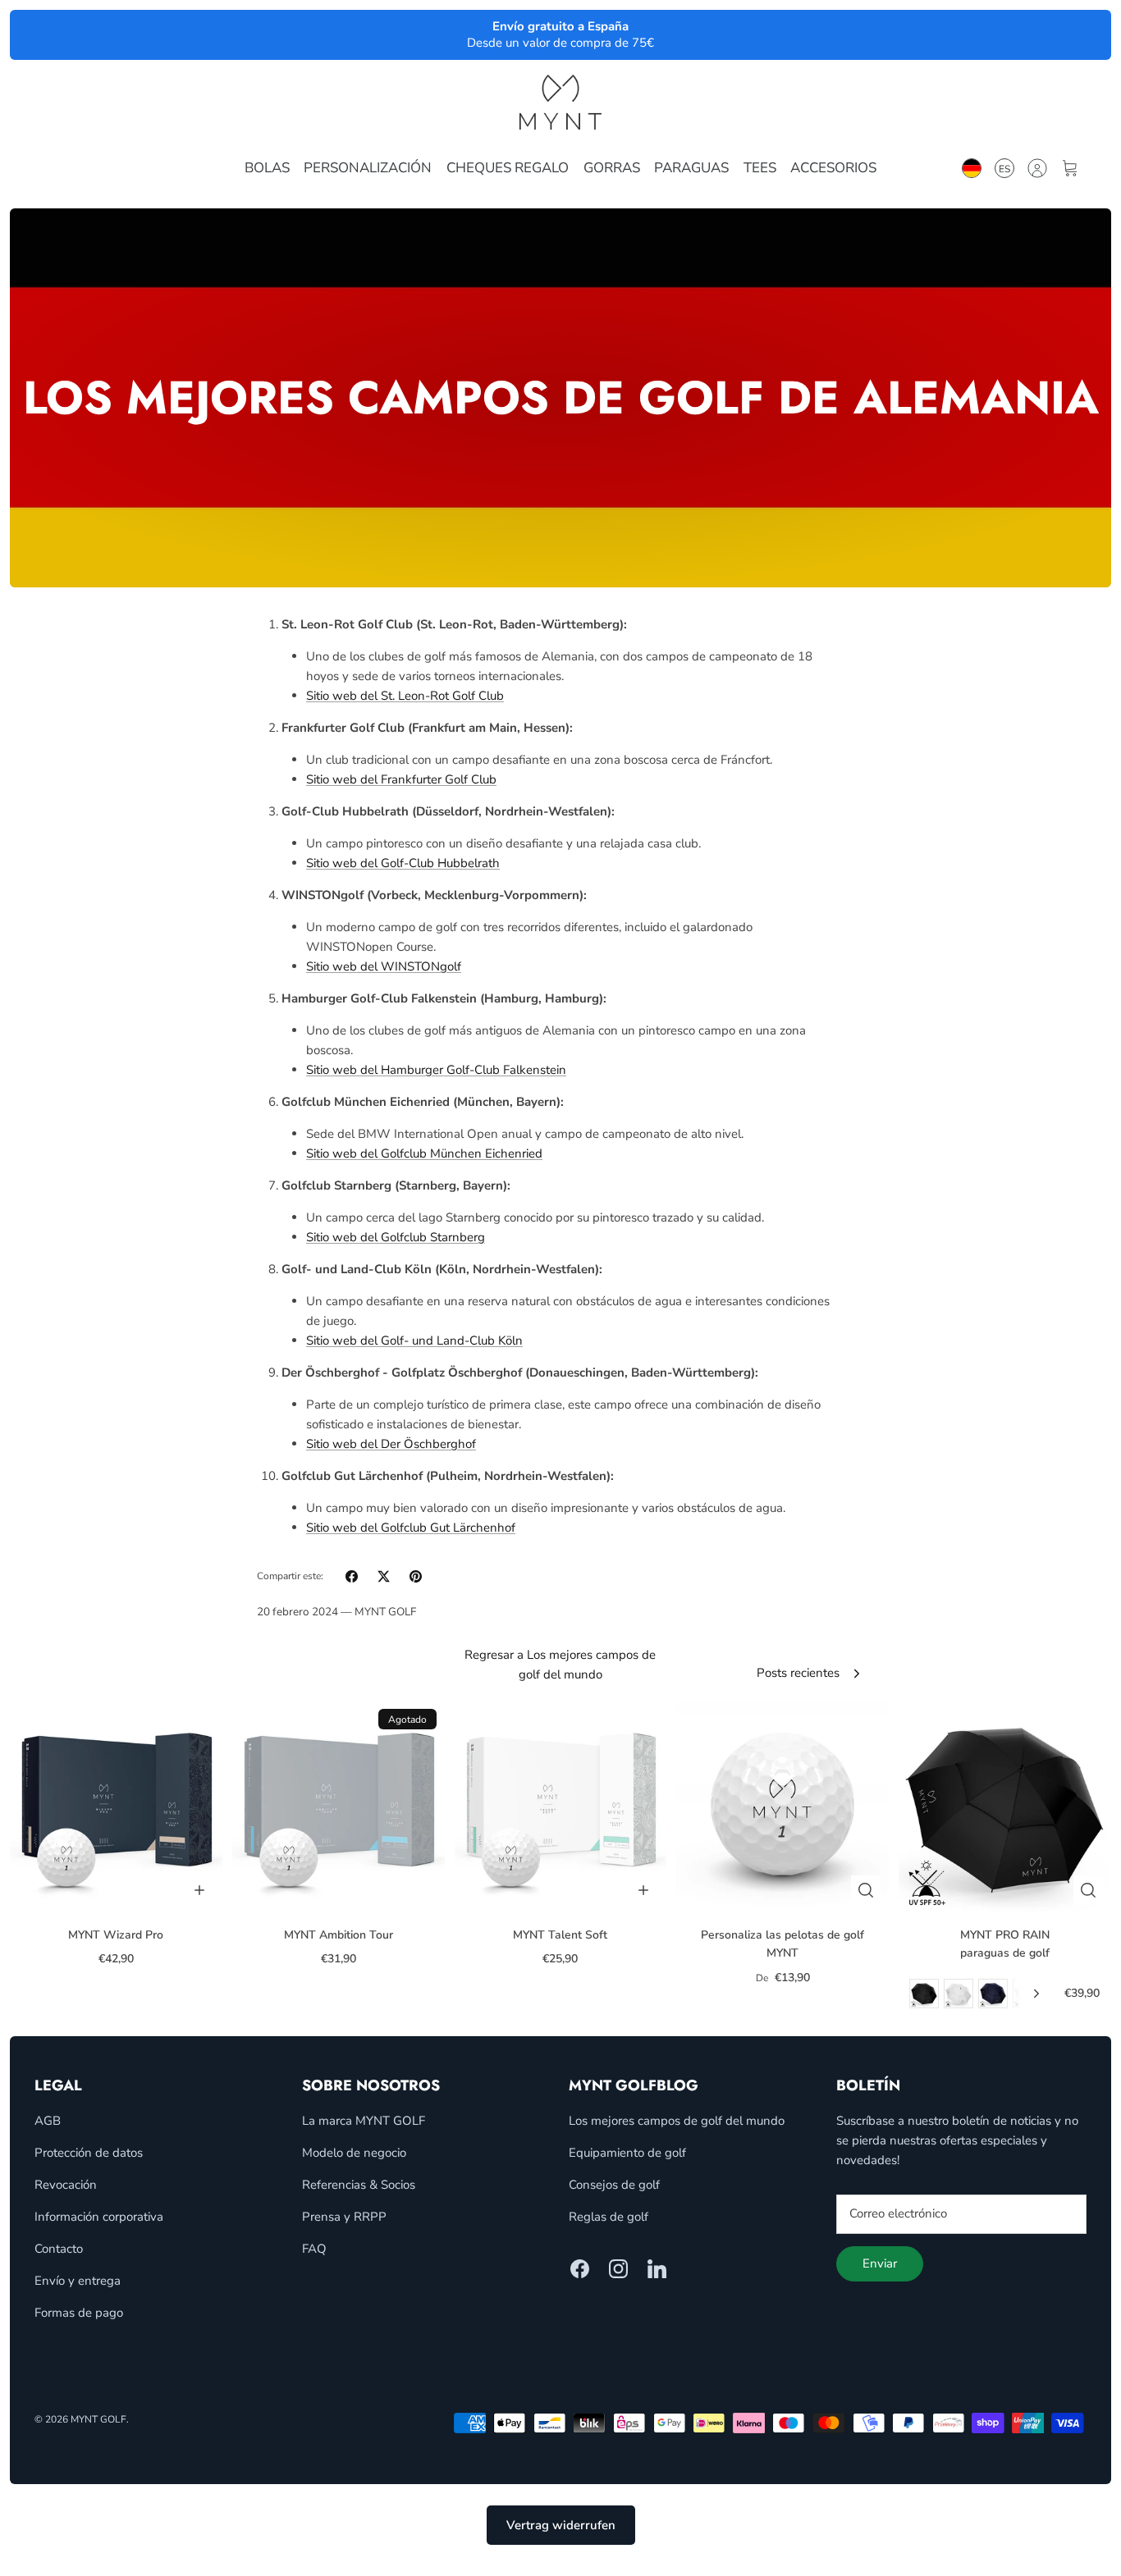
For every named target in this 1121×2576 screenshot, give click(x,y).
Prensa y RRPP (344, 2217)
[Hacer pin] (416, 1576)
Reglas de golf (609, 2217)
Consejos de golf (614, 2185)
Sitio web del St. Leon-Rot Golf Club (405, 696)
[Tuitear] (384, 1576)
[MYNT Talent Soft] (561, 1807)
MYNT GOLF (98, 2419)
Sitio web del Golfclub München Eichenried (424, 1153)
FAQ (314, 2249)
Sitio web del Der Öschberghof (391, 1444)
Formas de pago (79, 2313)
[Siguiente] (1036, 1994)
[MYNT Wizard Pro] (116, 1807)
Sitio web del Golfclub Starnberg (396, 1237)
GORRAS (612, 168)
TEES (760, 168)
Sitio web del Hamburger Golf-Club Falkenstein (436, 1070)
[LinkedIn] (657, 2269)
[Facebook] (580, 2269)
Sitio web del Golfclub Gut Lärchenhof (411, 1528)
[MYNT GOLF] (560, 102)
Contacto (59, 2249)
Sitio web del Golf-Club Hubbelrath (403, 863)
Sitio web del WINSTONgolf (384, 966)
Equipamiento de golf (627, 2153)
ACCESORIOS (833, 168)
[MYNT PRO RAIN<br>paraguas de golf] (1005, 1807)
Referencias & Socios (359, 2185)
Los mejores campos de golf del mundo (677, 2121)
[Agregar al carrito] (199, 1890)
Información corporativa (99, 2217)
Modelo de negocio (354, 2153)
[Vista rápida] (866, 1890)
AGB (48, 2121)
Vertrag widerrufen (561, 2525)
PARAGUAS (691, 168)
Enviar (880, 2263)
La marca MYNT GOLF (364, 2121)
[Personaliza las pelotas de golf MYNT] (782, 1807)
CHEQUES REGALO (508, 168)
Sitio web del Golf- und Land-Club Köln (414, 1341)
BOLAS (267, 168)
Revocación (66, 2185)
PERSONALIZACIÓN (368, 168)
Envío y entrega (78, 2281)
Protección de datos (89, 2153)
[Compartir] (352, 1576)
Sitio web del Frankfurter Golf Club (401, 779)
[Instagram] (618, 2269)
